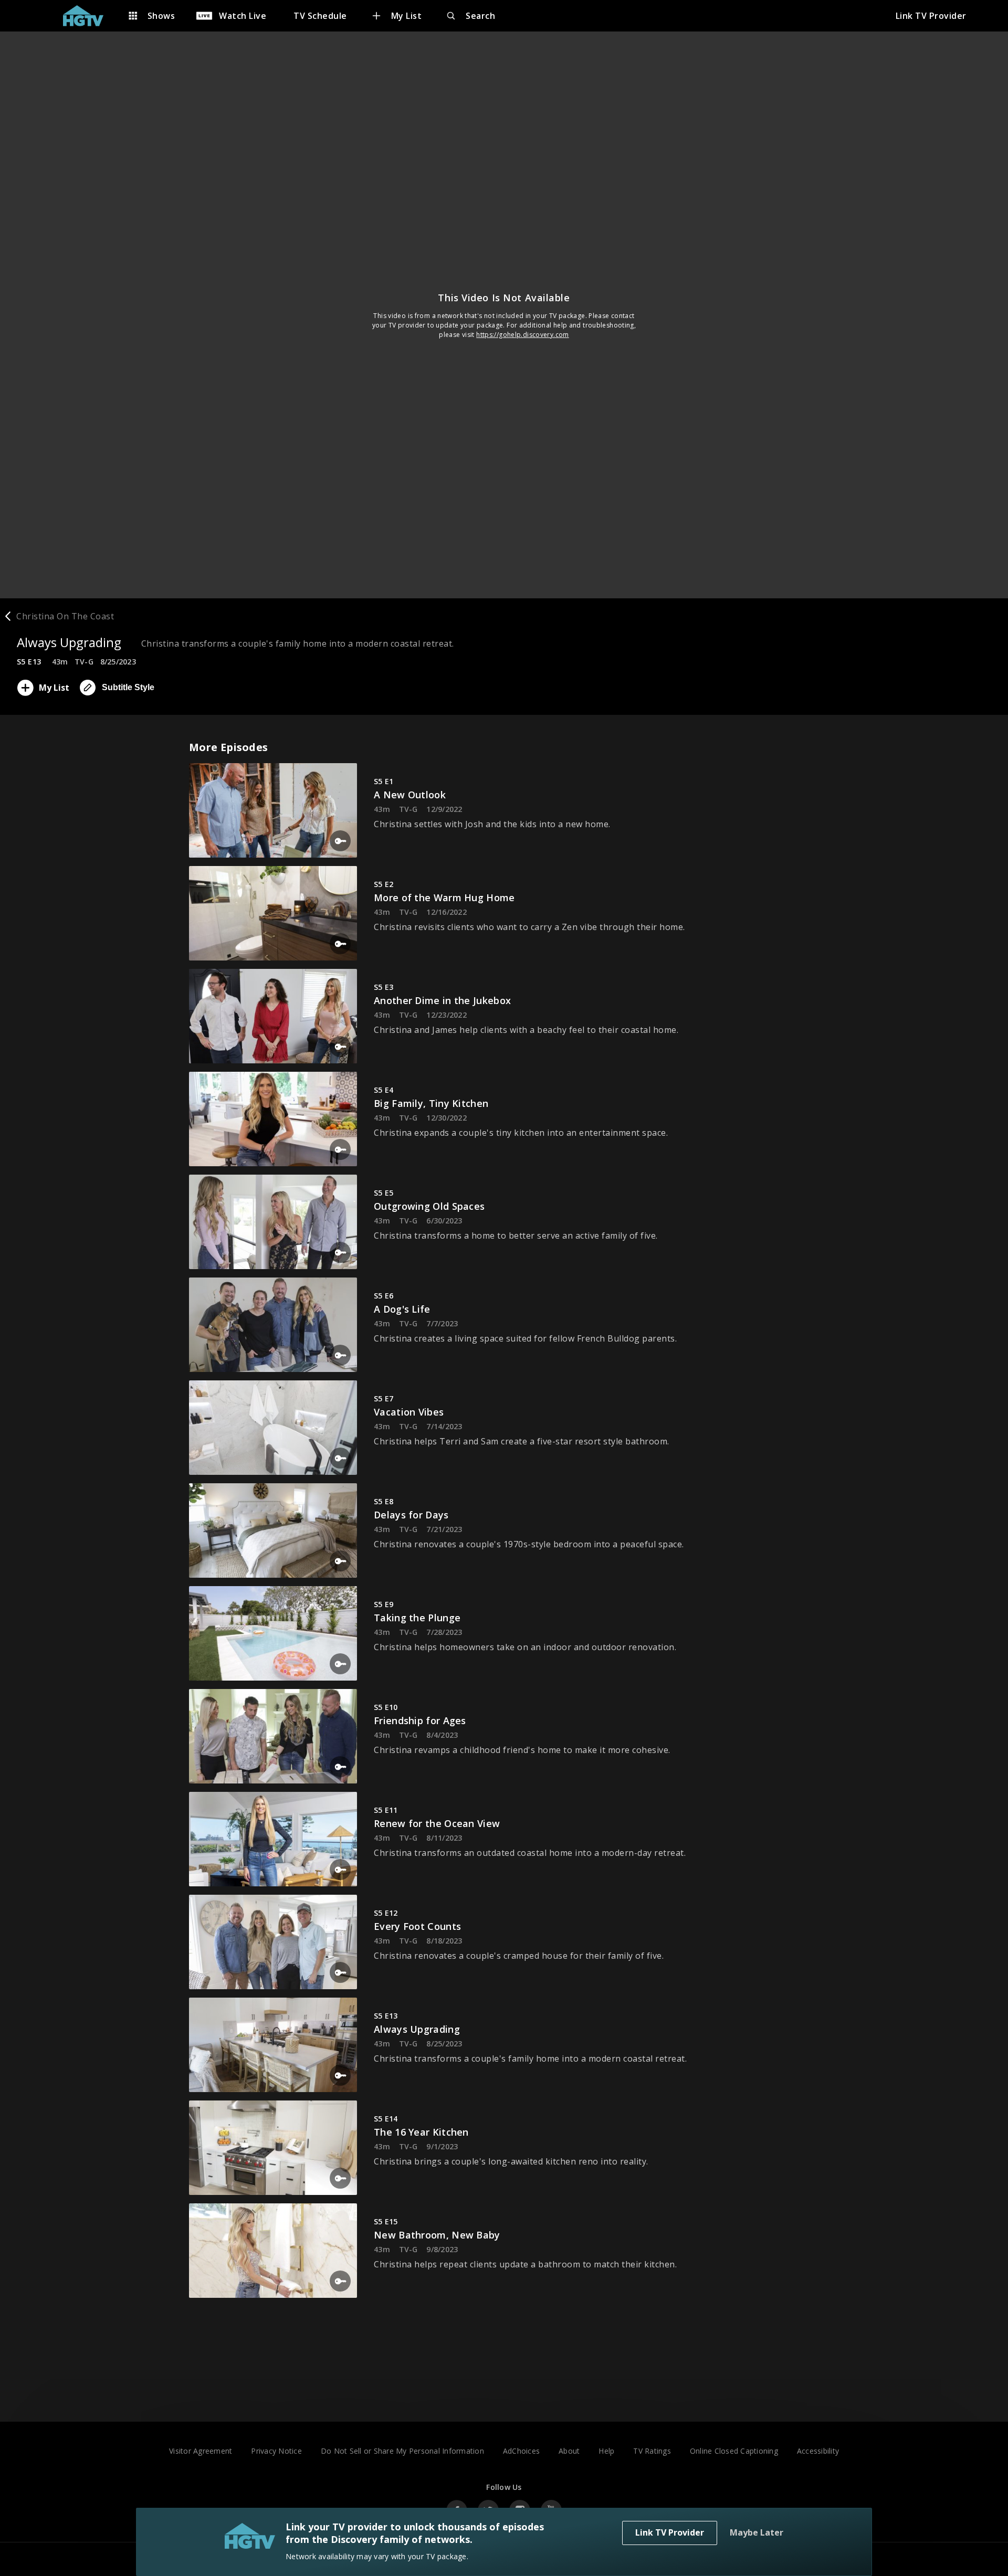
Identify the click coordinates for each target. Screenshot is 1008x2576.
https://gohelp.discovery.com (523, 335)
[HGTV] (88, 16)
